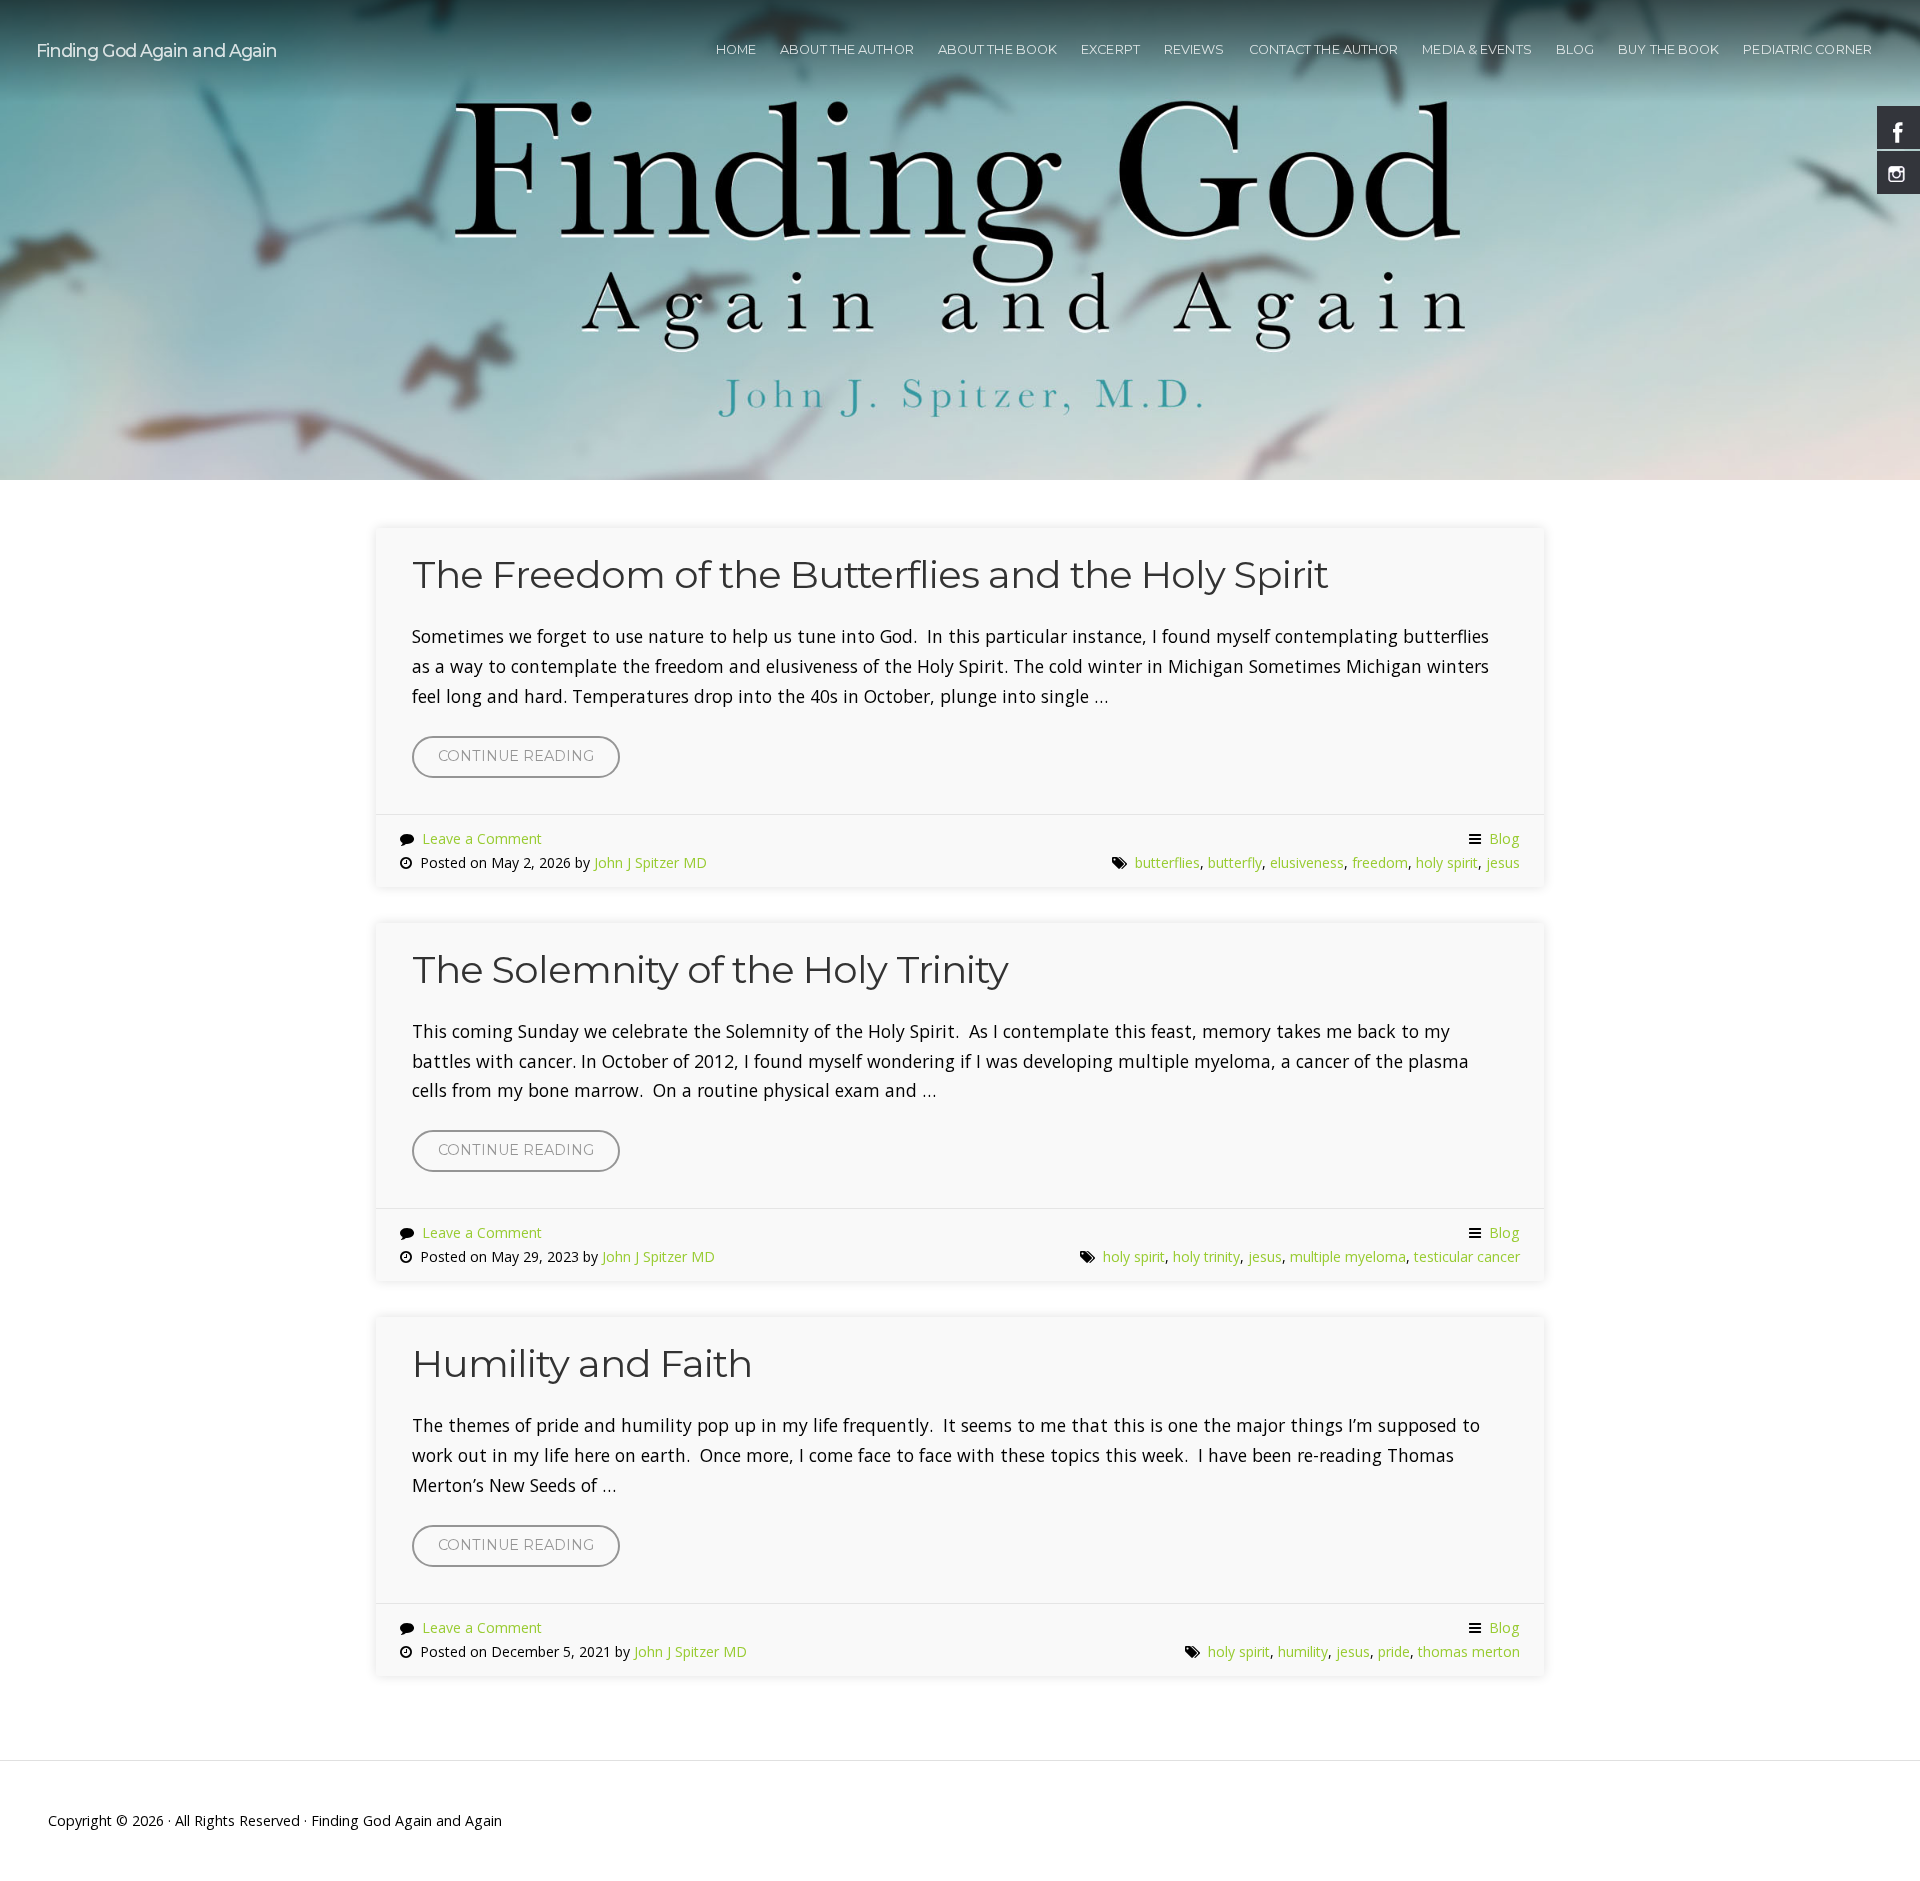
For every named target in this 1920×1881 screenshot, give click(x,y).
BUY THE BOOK (1668, 49)
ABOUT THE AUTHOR (847, 49)
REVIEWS (1194, 49)
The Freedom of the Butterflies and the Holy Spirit (870, 574)
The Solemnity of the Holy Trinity (710, 969)
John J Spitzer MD (650, 862)
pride (1394, 1651)
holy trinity (1206, 1256)
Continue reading (529, 762)
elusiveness (1307, 862)
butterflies (1167, 862)
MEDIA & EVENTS (1476, 49)
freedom (1380, 862)
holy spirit (1447, 862)
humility (1303, 1651)
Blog (1504, 838)
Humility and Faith (582, 1363)
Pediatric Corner (1807, 49)
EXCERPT (1110, 49)
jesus (1503, 862)
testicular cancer (1467, 1256)
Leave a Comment (482, 838)
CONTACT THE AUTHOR (1324, 49)
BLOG (1575, 49)
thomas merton (1469, 1651)
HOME (736, 49)
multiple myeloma (1348, 1256)
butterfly (1235, 862)
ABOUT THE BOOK (997, 49)
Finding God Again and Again (156, 50)
